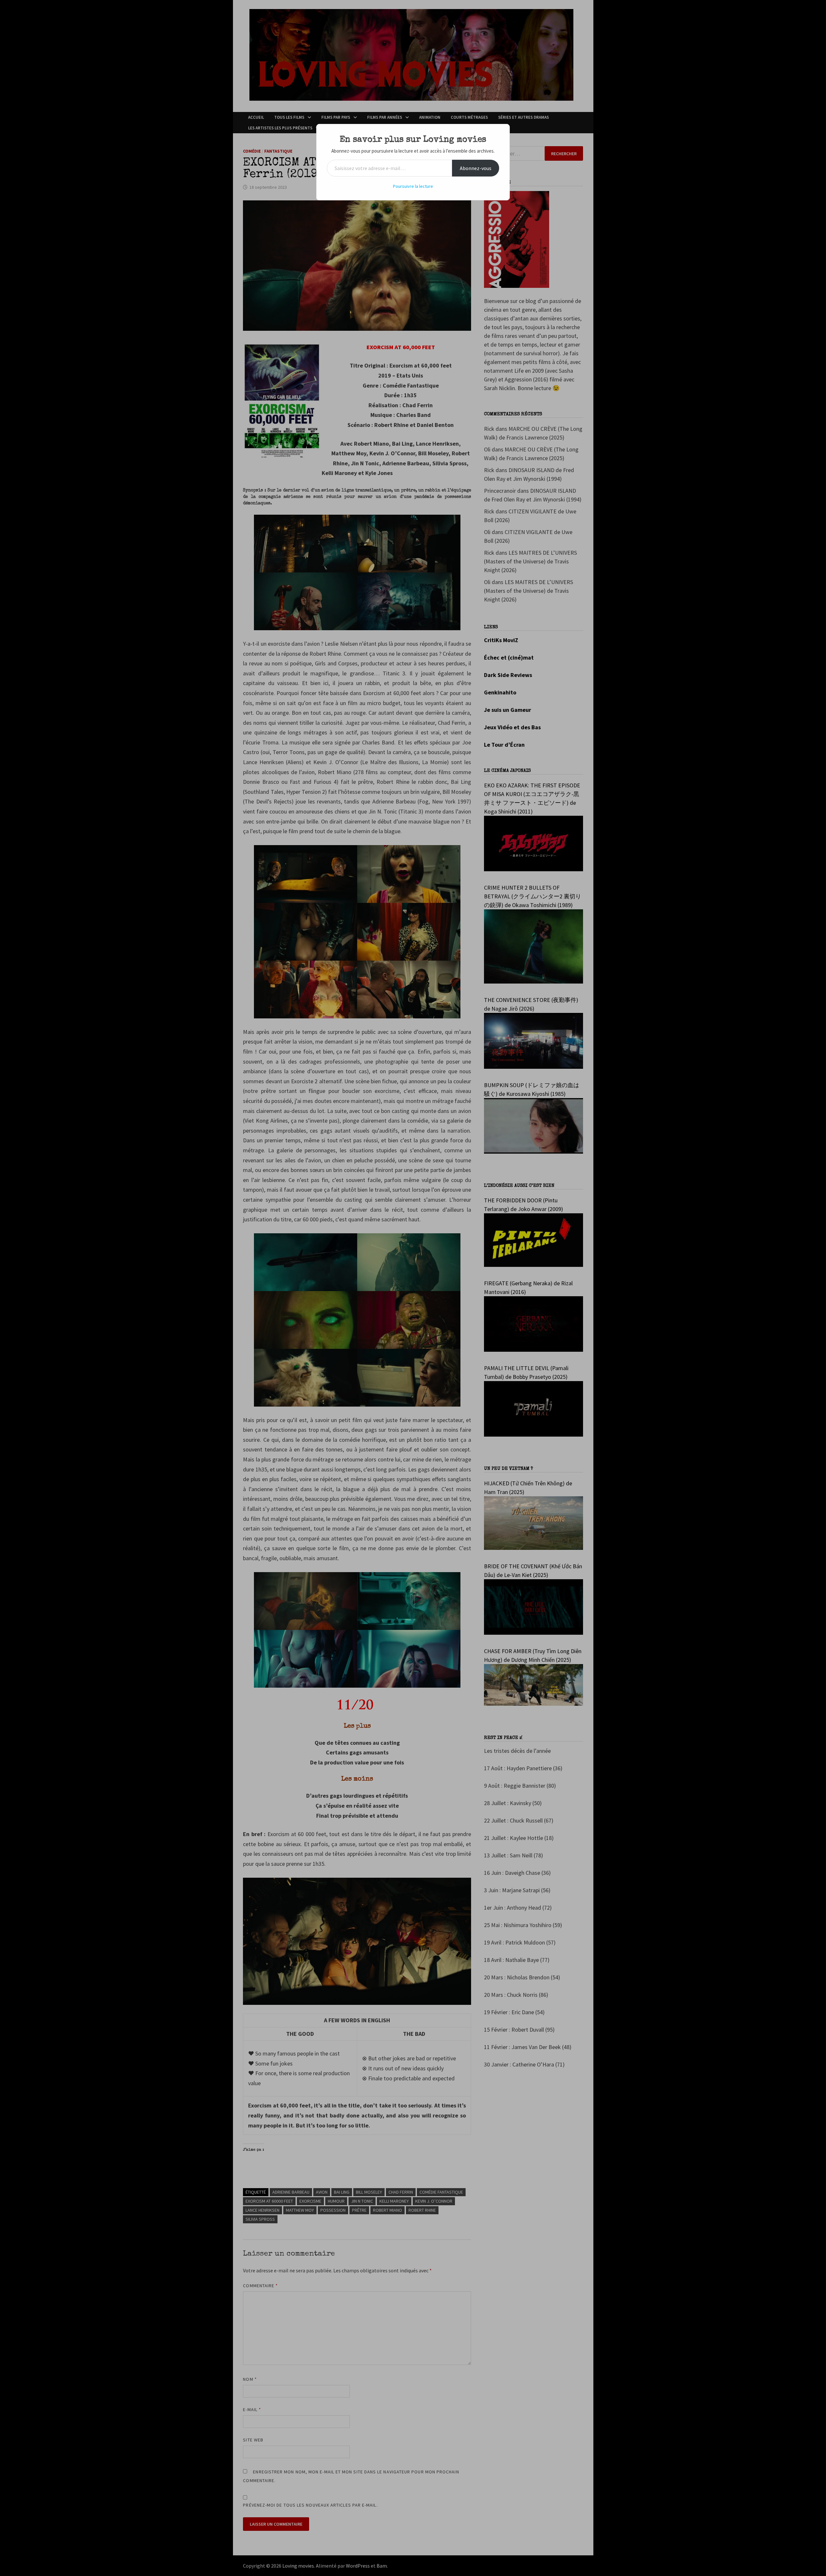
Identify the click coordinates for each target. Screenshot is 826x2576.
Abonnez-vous (476, 168)
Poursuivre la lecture (413, 186)
